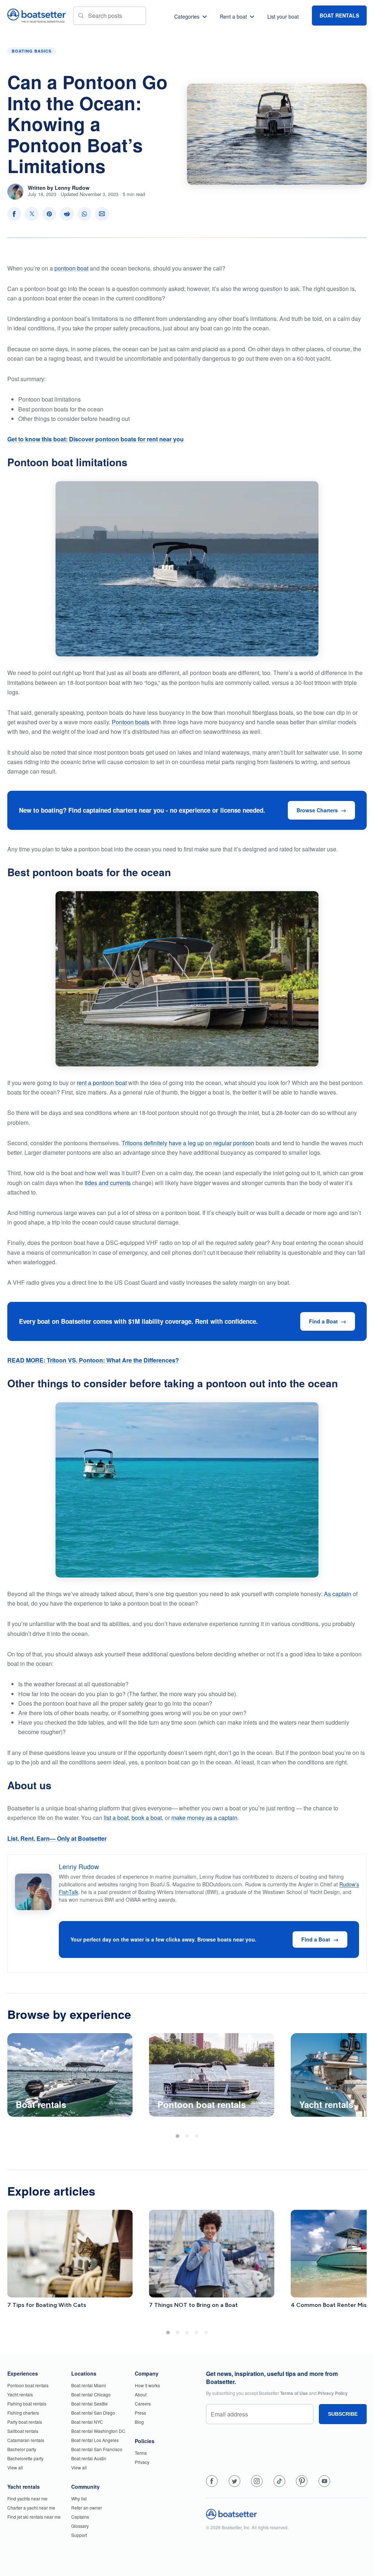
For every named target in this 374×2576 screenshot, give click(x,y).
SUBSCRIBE (343, 2414)
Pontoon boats (131, 722)
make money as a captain (204, 1818)
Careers (143, 2403)
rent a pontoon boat (102, 1083)
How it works (147, 2385)
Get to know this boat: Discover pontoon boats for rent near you (96, 439)
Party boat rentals (25, 2422)
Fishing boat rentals (27, 2403)
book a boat (147, 1818)
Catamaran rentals (26, 2440)
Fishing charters (23, 2413)
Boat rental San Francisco (97, 2449)
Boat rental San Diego (93, 2413)
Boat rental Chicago (91, 2394)
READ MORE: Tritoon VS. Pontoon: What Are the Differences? (93, 1360)
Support (79, 2535)
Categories (187, 16)
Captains (80, 2517)
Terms (141, 2453)
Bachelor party (22, 2449)
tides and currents (108, 1183)
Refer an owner (87, 2508)
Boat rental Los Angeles (95, 2440)
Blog (139, 2422)
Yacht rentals (20, 2394)
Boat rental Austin (89, 2458)
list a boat (116, 1818)
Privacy (142, 2462)
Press (140, 2413)
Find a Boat (323, 1321)
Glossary (80, 2526)
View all (15, 2467)
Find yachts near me (27, 2498)
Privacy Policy (333, 2393)
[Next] (355, 2077)
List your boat (283, 16)
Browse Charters (317, 810)
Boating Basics (32, 51)
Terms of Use (294, 2393)
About (141, 2394)
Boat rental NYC (87, 2422)
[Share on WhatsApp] (84, 214)
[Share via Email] (102, 214)
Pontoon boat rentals (28, 2385)
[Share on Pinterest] (49, 214)
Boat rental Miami (89, 2385)
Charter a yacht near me (31, 2508)
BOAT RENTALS (339, 15)
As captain (338, 1594)
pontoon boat (71, 268)
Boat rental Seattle (89, 2403)
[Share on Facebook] (14, 214)
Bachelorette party (25, 2458)
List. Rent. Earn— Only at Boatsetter (57, 1838)
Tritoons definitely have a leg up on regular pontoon (188, 1143)
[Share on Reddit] (67, 214)
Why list (79, 2498)
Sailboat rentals (23, 2431)
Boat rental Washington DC (98, 2431)
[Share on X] (32, 214)
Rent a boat (233, 16)
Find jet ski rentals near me (34, 2517)
